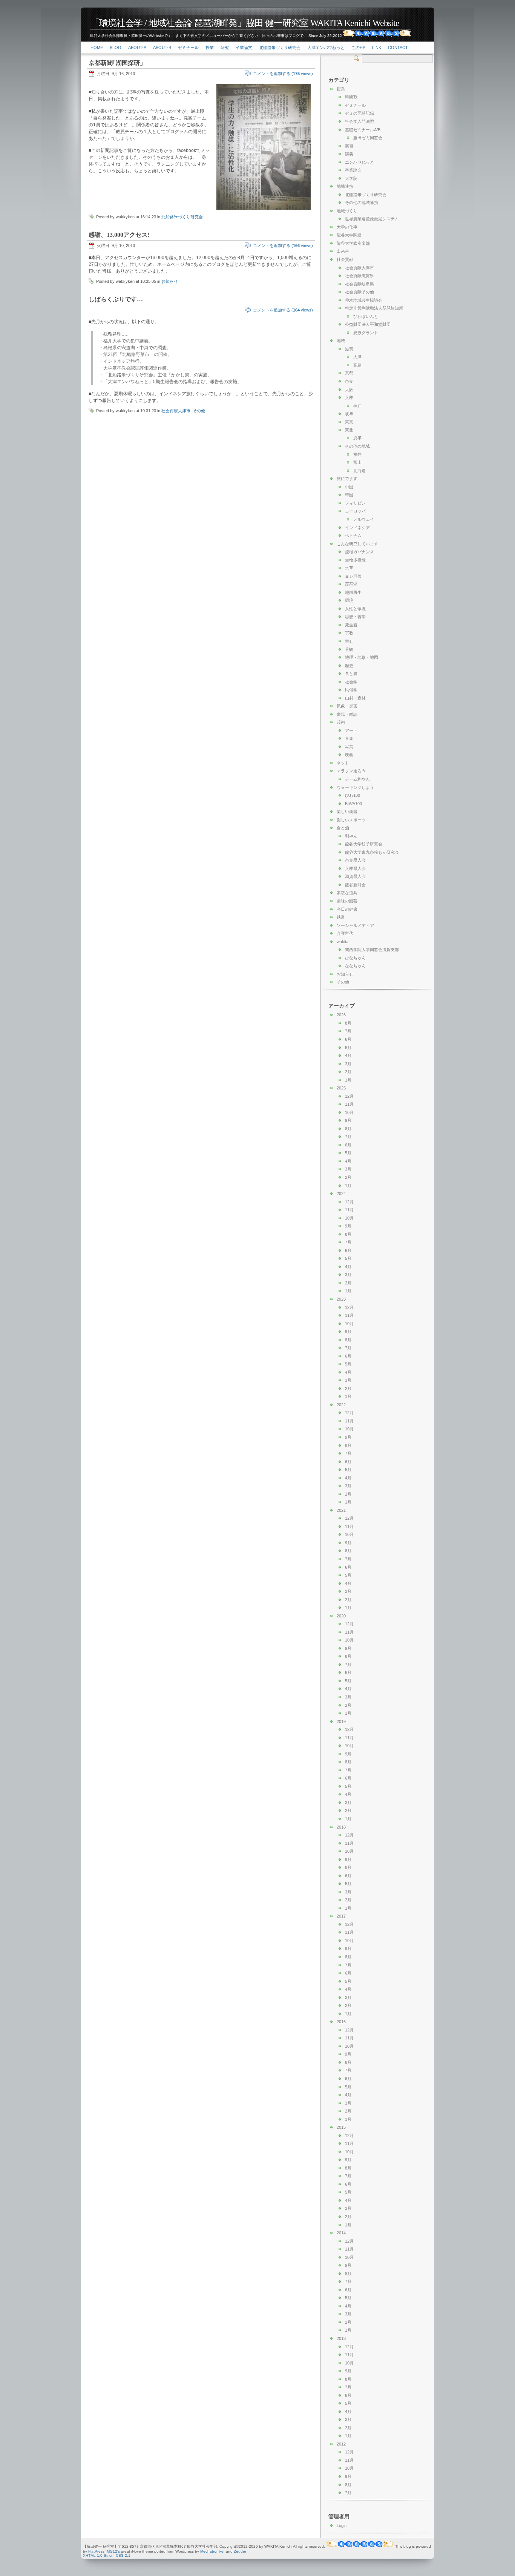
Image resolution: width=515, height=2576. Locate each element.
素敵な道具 (347, 893)
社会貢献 (345, 259)
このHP (358, 48)
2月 (348, 1072)
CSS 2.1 (123, 2555)
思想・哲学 (355, 617)
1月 (348, 1080)
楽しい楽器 (347, 812)
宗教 (349, 633)
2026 (341, 1015)
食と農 (351, 674)
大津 (357, 357)
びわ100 (353, 795)
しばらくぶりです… (116, 299)
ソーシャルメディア (355, 925)
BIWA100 (353, 804)
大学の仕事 (347, 227)
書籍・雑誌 (347, 714)
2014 (341, 2233)
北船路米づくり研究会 (280, 48)
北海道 (359, 471)
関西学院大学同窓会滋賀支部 (372, 950)
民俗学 (351, 690)
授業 (210, 48)
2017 (341, 1916)
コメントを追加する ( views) (283, 74)
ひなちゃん (355, 958)
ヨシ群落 (353, 576)
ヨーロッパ (355, 511)
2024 (341, 1194)
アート (351, 730)
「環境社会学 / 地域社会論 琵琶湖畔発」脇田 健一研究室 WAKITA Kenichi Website (245, 23)
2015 (341, 2127)
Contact (398, 48)
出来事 (343, 251)
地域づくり (347, 211)
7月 (348, 1031)
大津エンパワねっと (326, 48)
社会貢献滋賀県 (359, 276)
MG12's (113, 2551)
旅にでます (347, 479)
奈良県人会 (355, 860)
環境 (349, 600)
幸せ (349, 641)
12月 (349, 1096)
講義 (349, 154)
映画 (349, 755)
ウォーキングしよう (355, 787)
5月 (348, 1048)
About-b (162, 48)
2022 (341, 1405)
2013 (341, 2338)
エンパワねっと (359, 162)
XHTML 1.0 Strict (98, 2555)
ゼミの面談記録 (359, 113)
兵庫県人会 (355, 868)
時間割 (351, 97)
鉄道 (341, 917)
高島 (357, 365)
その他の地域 (357, 446)
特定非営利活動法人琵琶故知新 (374, 308)
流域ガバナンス (359, 552)
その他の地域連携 (362, 203)
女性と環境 (355, 609)
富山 (357, 462)
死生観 (351, 625)
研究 (225, 48)
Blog (116, 48)
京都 (349, 373)
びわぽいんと (366, 316)
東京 (349, 422)
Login (342, 2525)
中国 (349, 487)
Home (97, 48)
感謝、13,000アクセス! (119, 235)
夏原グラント (366, 333)
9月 (348, 1120)
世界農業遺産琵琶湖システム (372, 219)
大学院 (351, 178)
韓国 (349, 495)
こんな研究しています (357, 544)
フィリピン (355, 503)
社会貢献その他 (359, 292)
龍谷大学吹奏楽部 (353, 243)
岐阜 (349, 414)
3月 (348, 1064)
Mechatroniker (212, 2551)
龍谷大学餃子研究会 (364, 844)
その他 (199, 411)
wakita (343, 942)
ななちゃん (355, 966)
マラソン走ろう (351, 771)
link (377, 48)
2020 (341, 1616)
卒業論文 (244, 48)
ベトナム (353, 535)
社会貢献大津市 (176, 411)
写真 (349, 747)
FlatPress (96, 2551)
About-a (137, 48)
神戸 (357, 406)
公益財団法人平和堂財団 (368, 324)
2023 (341, 1299)
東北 (349, 430)
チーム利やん (357, 779)
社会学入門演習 (359, 121)
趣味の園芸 (347, 901)
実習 (349, 146)
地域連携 (345, 186)
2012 (341, 2444)
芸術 (341, 722)
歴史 (349, 666)
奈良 (349, 381)
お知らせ (170, 281)
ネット (343, 763)
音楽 (349, 738)
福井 (357, 454)
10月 (349, 1112)
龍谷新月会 (355, 885)
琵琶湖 (351, 584)
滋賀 (349, 349)
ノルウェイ (364, 519)
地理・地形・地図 (362, 657)
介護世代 (345, 933)
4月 (348, 1056)
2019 (341, 1721)
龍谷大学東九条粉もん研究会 (372, 852)
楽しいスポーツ (351, 820)
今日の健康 (347, 909)
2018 (341, 1827)
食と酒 (343, 828)
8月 (348, 1023)
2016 (341, 2022)
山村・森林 (355, 698)
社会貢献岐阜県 (359, 284)
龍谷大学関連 (349, 235)
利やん (351, 836)
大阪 (349, 390)
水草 (349, 568)
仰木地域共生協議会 (364, 300)
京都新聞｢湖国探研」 (117, 63)
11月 (349, 1104)
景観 (349, 649)
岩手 (357, 438)
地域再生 (353, 592)
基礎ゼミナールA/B (363, 130)
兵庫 (349, 397)
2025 (341, 1088)
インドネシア (357, 528)
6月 (348, 1039)
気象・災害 (347, 706)
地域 (341, 341)
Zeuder (240, 2551)
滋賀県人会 (355, 876)
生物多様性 (355, 560)
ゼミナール (188, 48)
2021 (341, 1510)
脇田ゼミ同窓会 (368, 138)
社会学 (351, 682)
